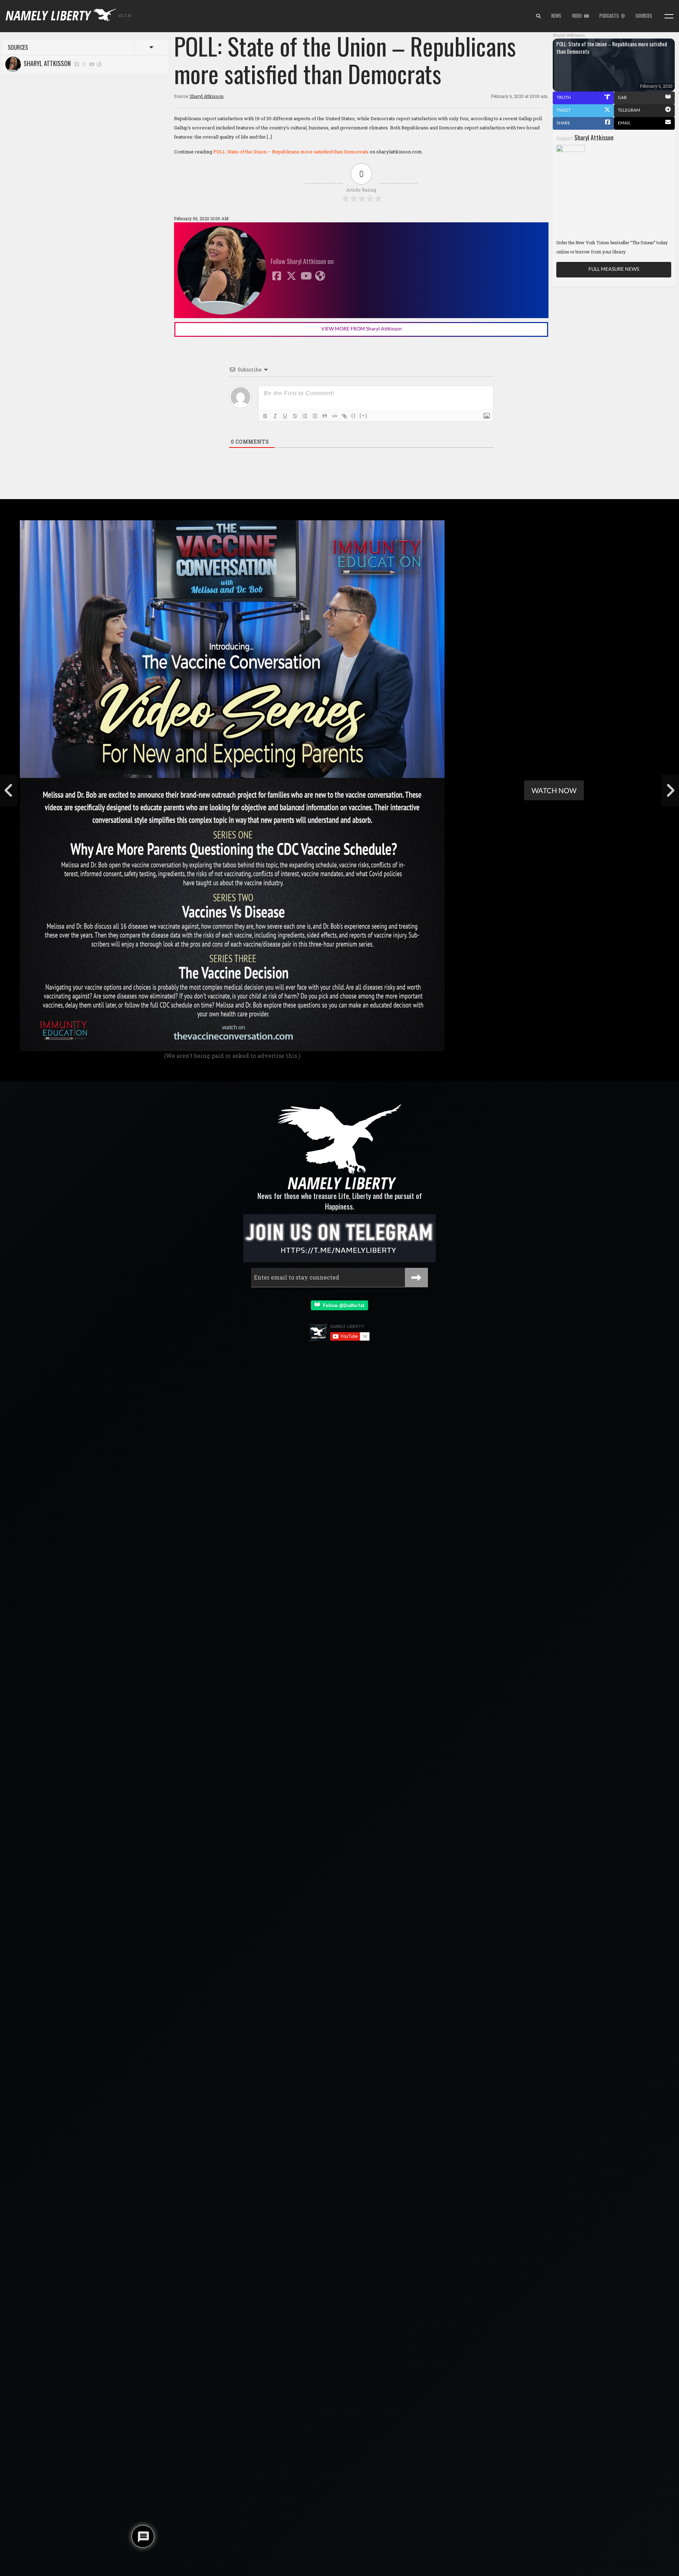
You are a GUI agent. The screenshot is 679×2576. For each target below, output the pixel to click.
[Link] (344, 416)
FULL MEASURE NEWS (614, 269)
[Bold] (265, 416)
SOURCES (644, 16)
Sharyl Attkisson (46, 63)
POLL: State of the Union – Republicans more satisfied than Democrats (291, 152)
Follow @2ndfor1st (342, 1305)
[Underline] (285, 416)
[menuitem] (538, 16)
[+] (364, 415)
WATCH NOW (554, 790)
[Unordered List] (315, 416)
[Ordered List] (305, 416)
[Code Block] (335, 416)
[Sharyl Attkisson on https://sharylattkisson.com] (99, 64)
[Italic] (275, 416)
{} (354, 415)
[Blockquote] (325, 416)
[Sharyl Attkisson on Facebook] (77, 64)
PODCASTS (610, 16)
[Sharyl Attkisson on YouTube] (92, 64)
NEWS (556, 16)
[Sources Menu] (669, 16)
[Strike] (295, 416)
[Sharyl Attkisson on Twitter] (85, 64)
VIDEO (578, 16)
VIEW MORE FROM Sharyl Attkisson (361, 329)
